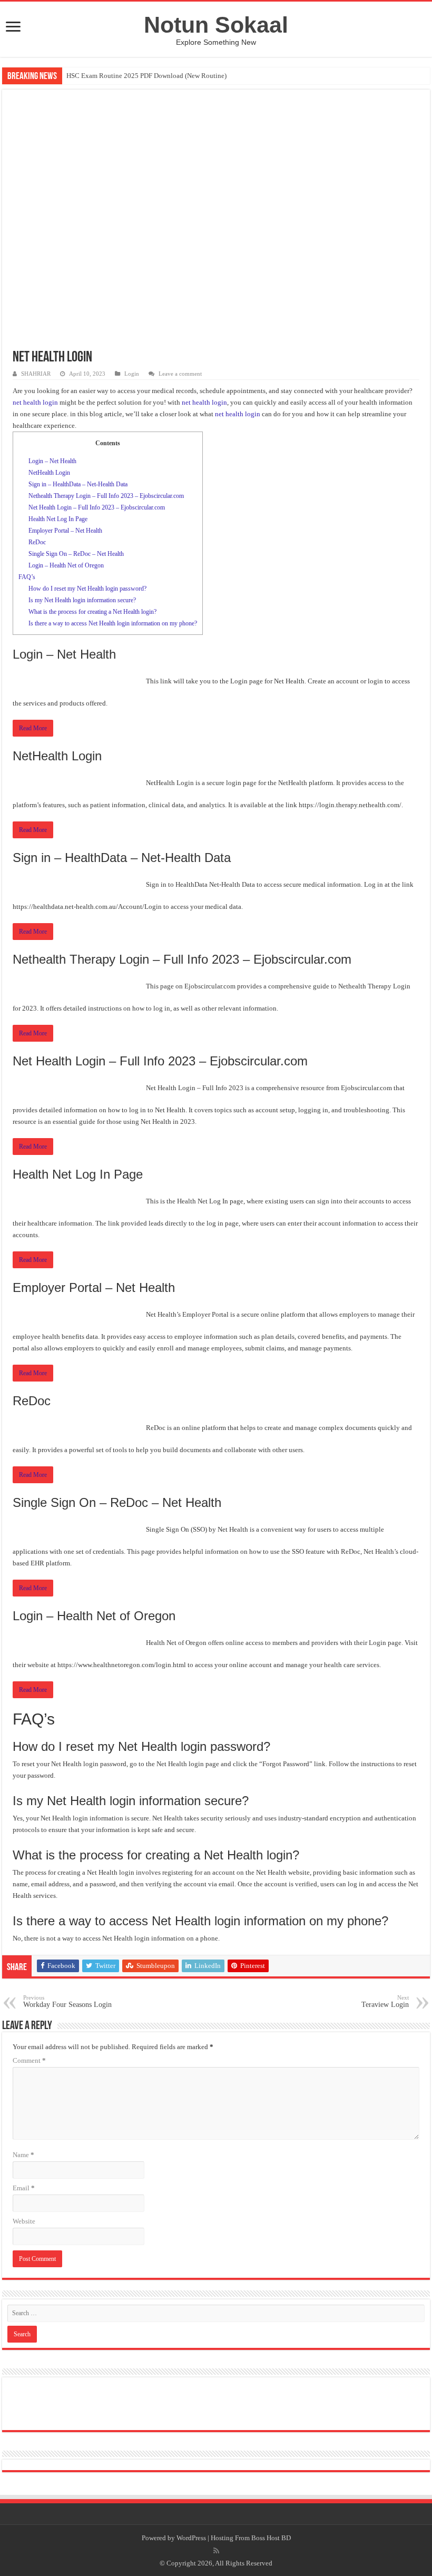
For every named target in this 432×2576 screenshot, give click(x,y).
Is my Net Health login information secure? (82, 600)
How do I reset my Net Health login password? (87, 589)
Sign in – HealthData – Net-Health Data (78, 484)
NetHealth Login (49, 473)
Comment (29, 2060)
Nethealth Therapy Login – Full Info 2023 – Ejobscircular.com (106, 496)
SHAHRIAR (36, 374)
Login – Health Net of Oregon (66, 565)
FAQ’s (27, 577)
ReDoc (37, 542)
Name (23, 2155)
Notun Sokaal (216, 25)
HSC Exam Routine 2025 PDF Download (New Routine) (146, 76)
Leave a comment (180, 374)
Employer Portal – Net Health (65, 531)
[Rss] (216, 2551)
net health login (35, 402)
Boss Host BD (271, 2538)
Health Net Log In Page (58, 519)
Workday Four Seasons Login (67, 2001)
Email (24, 2188)
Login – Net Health (52, 461)
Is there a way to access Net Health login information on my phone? (113, 623)
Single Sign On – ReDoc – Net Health (76, 554)
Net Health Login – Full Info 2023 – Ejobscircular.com (97, 507)
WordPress (191, 2538)
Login (132, 374)
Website (24, 2221)
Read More (33, 728)
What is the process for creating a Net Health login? (92, 612)
